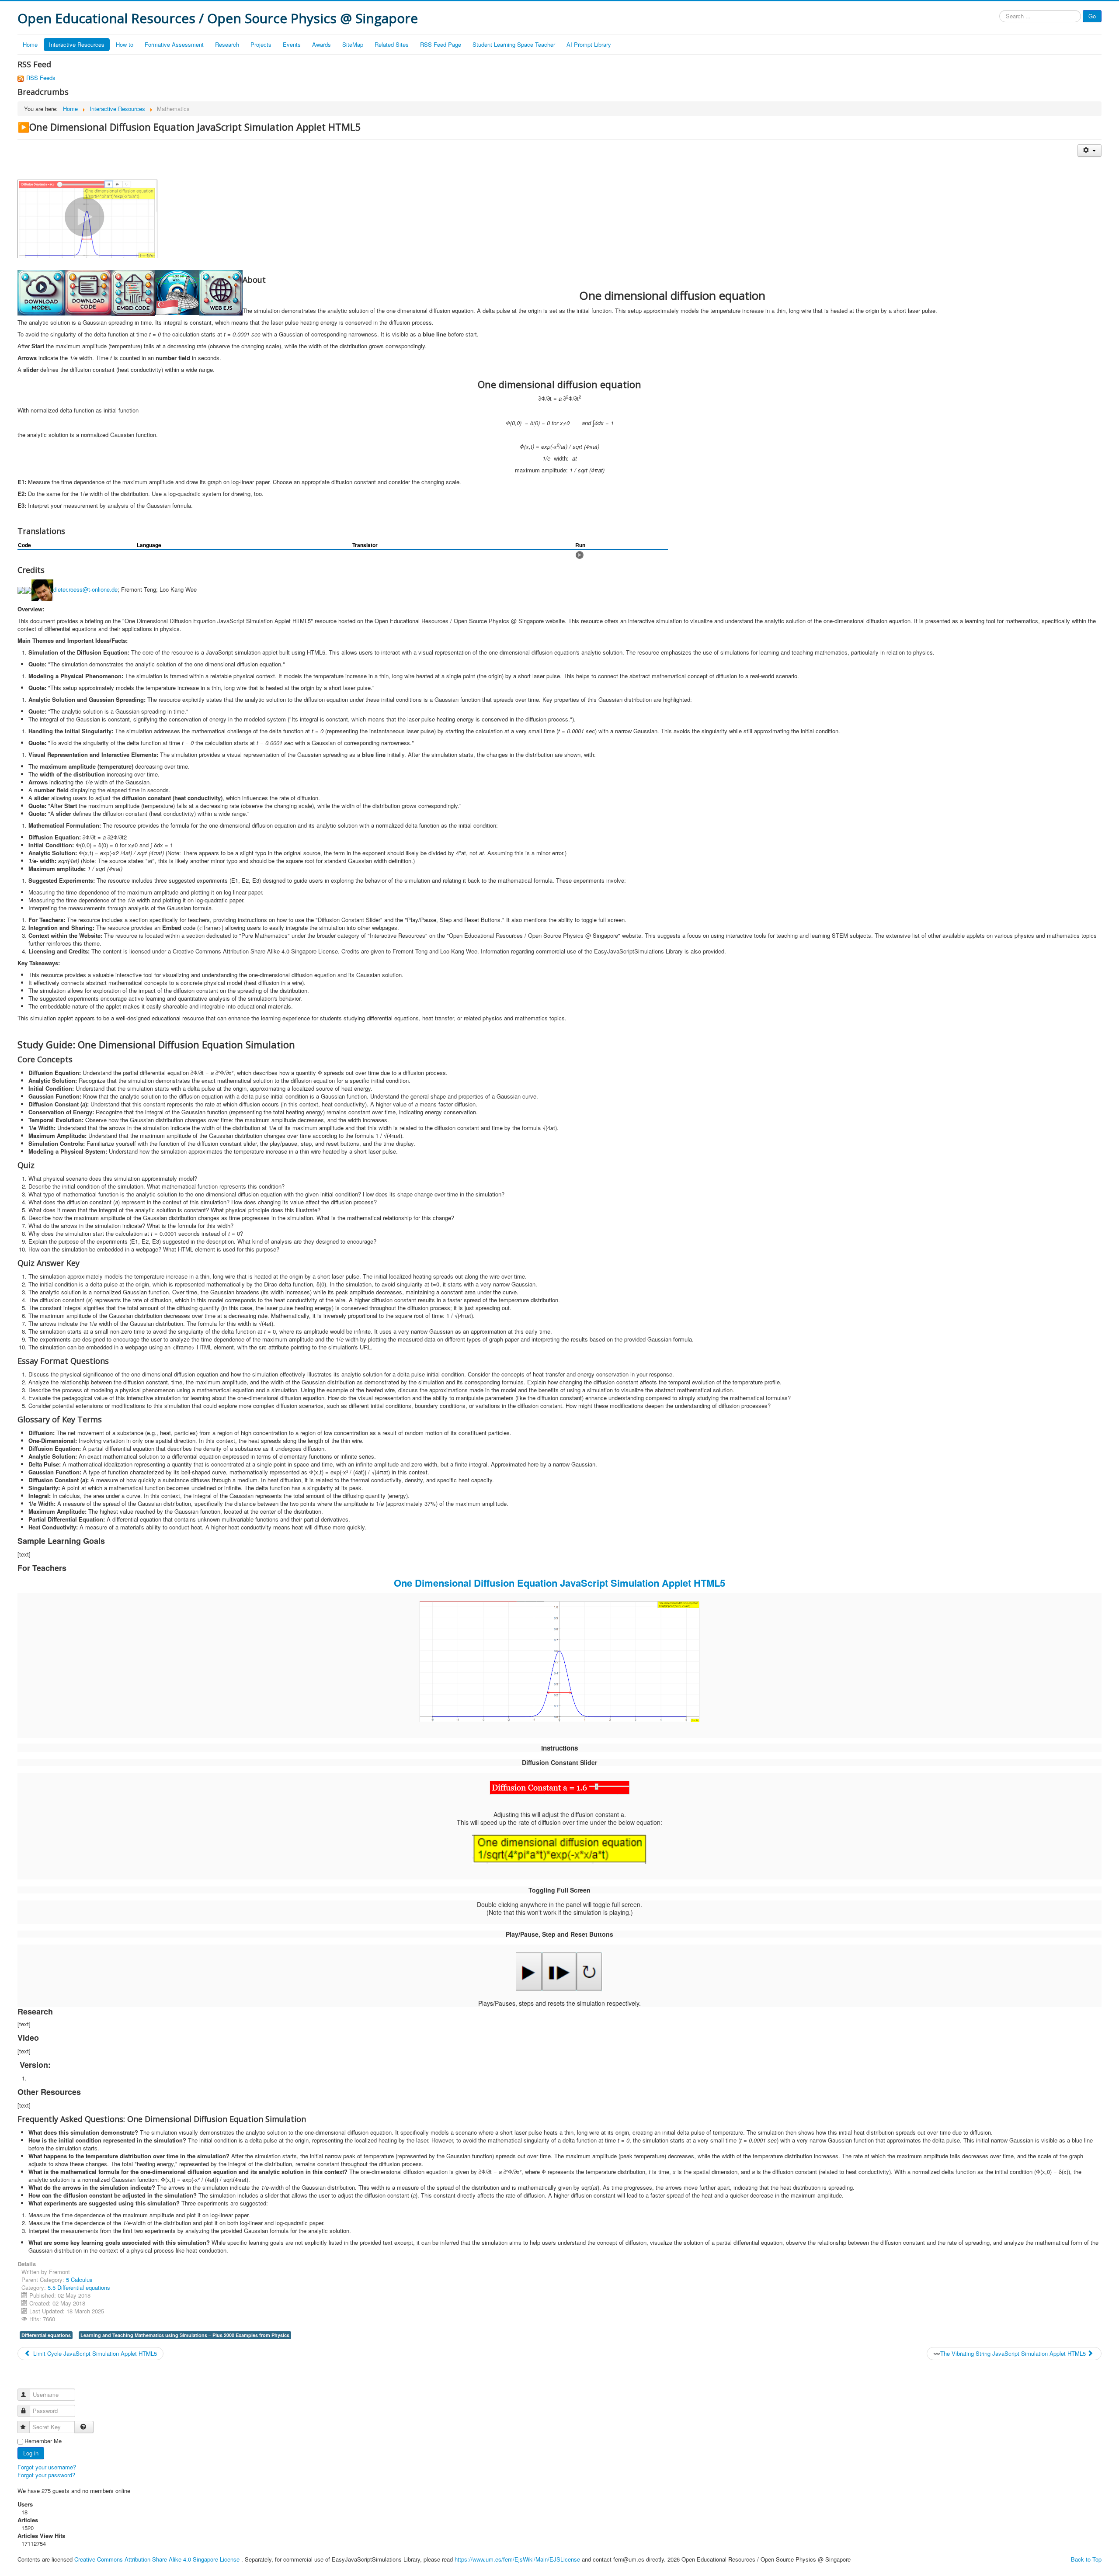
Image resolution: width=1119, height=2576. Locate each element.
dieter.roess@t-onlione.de (85, 589)
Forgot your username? (47, 2467)
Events (292, 44)
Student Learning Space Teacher (514, 44)
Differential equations (46, 2335)
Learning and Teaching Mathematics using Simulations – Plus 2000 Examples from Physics (185, 2335)
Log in (31, 2453)
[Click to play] (580, 554)
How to (125, 44)
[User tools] (1089, 151)
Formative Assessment (174, 44)
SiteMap (353, 44)
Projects (261, 44)
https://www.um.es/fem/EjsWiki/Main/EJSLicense (517, 2559)
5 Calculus (79, 2280)
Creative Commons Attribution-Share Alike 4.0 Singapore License (157, 2559)
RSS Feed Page (441, 44)
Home (30, 44)
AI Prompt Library (589, 44)
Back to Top (1086, 2559)
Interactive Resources (77, 44)
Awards (321, 44)
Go (1092, 16)
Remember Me (43, 2441)
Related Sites (392, 44)
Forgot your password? (46, 2475)
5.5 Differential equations (79, 2287)
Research (227, 44)
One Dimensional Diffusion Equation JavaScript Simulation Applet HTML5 (559, 1583)
